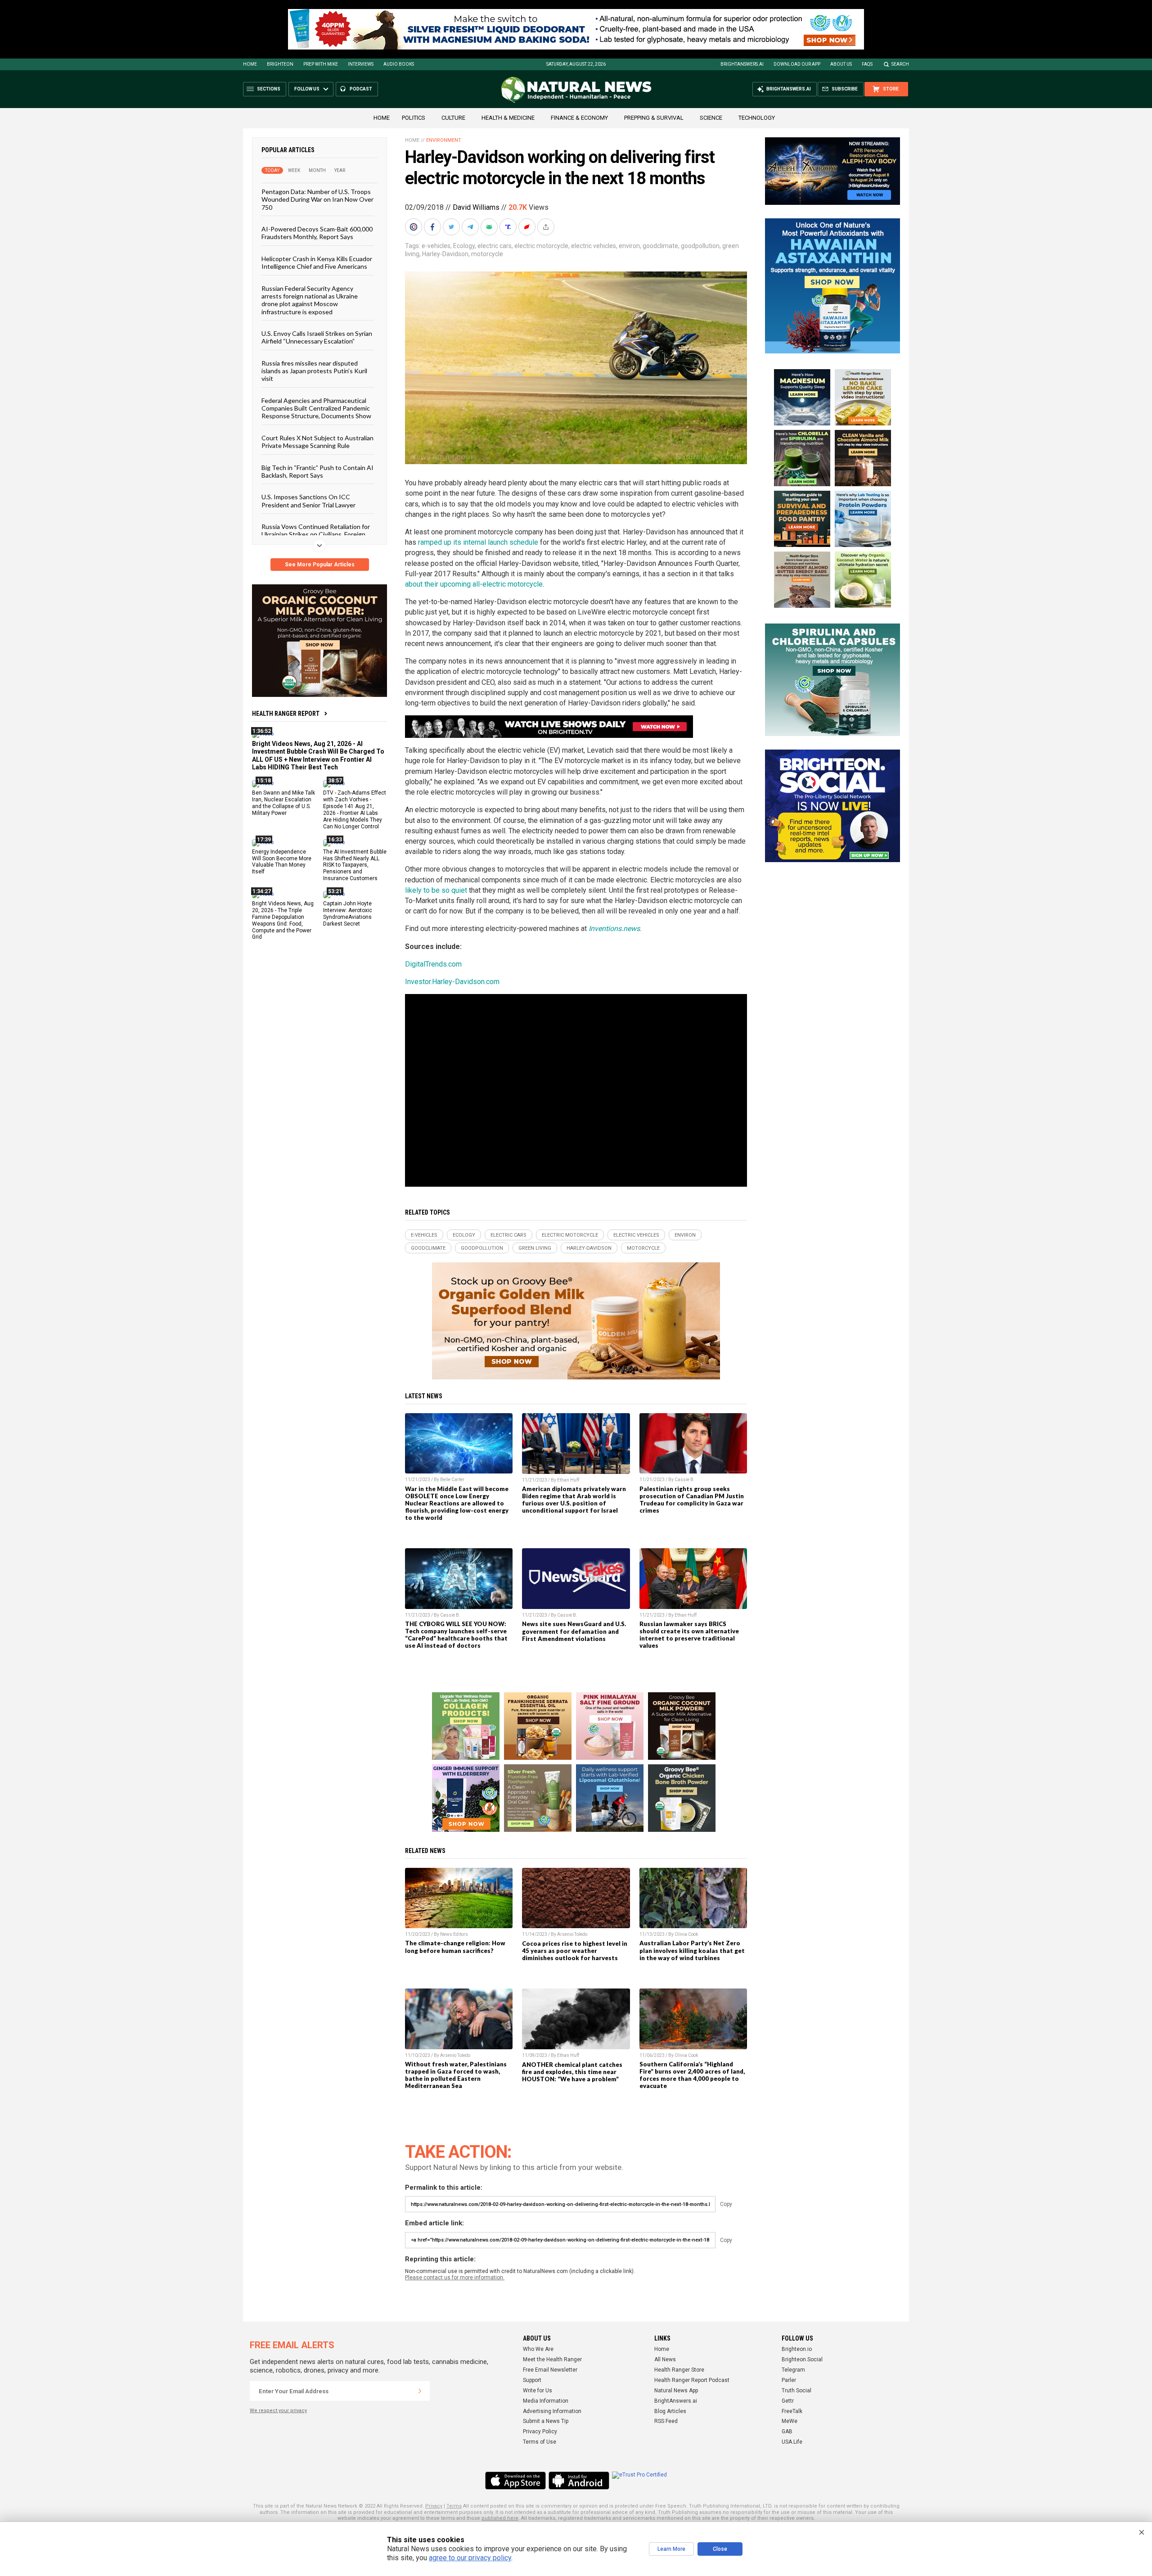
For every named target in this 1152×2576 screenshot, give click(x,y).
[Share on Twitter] (452, 227)
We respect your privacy (278, 2411)
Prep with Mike (321, 64)
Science (711, 118)
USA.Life (792, 2442)
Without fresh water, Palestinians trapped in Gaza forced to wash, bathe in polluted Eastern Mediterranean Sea (456, 2075)
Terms (454, 2506)
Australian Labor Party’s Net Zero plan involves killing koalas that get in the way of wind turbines (692, 1950)
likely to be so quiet (436, 890)
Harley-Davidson (445, 254)
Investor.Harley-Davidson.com (452, 982)
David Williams (476, 207)
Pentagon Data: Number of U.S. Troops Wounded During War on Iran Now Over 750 (317, 199)
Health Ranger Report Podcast (692, 2380)
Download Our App (797, 64)
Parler (789, 2380)
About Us (841, 64)
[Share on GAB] (490, 227)
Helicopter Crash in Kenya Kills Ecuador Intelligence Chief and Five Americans (317, 262)
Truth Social (796, 2391)
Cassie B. (685, 1480)
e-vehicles (436, 246)
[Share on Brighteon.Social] (414, 227)
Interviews (361, 64)
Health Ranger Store (679, 2370)
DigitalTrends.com (433, 964)
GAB (787, 2431)
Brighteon (280, 64)
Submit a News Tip (546, 2421)
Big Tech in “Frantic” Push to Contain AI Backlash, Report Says (317, 471)
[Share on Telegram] (471, 227)
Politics (414, 118)
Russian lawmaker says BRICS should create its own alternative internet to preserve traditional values (689, 1635)
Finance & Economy (579, 118)
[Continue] (420, 2391)
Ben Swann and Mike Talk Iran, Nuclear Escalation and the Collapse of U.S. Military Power (283, 803)
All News (665, 2359)
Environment (444, 140)
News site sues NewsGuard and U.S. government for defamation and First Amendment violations (574, 1631)
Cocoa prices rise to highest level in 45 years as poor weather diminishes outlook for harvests (575, 1951)
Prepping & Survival (654, 118)
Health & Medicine (508, 118)
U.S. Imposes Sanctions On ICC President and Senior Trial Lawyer (308, 501)
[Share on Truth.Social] (509, 227)
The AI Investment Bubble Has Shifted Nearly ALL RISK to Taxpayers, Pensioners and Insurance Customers (355, 865)
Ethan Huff (568, 1480)
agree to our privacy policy (470, 2558)
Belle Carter (452, 1480)
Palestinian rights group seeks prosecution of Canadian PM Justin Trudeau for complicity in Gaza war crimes (692, 1500)
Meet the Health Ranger (552, 2359)
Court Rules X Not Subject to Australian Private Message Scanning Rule (317, 441)
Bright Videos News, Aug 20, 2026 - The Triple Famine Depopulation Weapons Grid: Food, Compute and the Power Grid (283, 920)
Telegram (793, 2370)
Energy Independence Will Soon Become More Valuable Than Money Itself (282, 861)
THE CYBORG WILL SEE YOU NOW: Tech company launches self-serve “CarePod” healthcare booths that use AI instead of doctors (456, 1635)
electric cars (495, 246)
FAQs (867, 64)
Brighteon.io (797, 2349)
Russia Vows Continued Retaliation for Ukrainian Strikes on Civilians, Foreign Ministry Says (316, 534)
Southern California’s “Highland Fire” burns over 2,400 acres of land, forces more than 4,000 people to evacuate (692, 2075)
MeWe (790, 2421)
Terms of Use (540, 2442)
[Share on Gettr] (528, 227)
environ (629, 246)
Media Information (546, 2401)
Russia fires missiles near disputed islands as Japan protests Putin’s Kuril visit (314, 371)
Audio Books (399, 64)
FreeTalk (792, 2411)
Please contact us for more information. (455, 2278)
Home (250, 64)
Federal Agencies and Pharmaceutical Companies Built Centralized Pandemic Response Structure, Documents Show (316, 408)
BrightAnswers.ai (742, 64)
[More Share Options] (547, 227)
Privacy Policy (540, 2431)
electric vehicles (594, 246)
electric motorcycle (541, 246)
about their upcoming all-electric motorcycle (474, 584)
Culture (453, 118)
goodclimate (660, 246)
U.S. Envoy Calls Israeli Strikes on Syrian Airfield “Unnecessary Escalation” (317, 337)
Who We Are (538, 2349)
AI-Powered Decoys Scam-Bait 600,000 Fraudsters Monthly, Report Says (317, 233)
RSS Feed (666, 2421)
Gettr (788, 2401)
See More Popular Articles (320, 565)
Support (532, 2380)
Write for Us (538, 2391)
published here (500, 2518)
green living (535, 1248)
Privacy (434, 2506)
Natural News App (676, 2391)
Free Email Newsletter (550, 2370)
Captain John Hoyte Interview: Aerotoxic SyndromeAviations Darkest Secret (348, 914)
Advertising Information (552, 2411)
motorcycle (487, 254)
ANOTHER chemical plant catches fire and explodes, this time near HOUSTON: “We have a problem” (572, 2072)
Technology (757, 118)
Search (900, 64)
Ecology (464, 246)
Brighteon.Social (802, 2359)
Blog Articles (670, 2411)
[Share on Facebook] (433, 227)
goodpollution (700, 246)
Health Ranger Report (286, 714)
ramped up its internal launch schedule (478, 542)
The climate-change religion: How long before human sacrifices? (455, 1947)
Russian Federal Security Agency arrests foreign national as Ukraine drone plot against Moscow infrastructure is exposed (310, 300)
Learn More (671, 2549)
